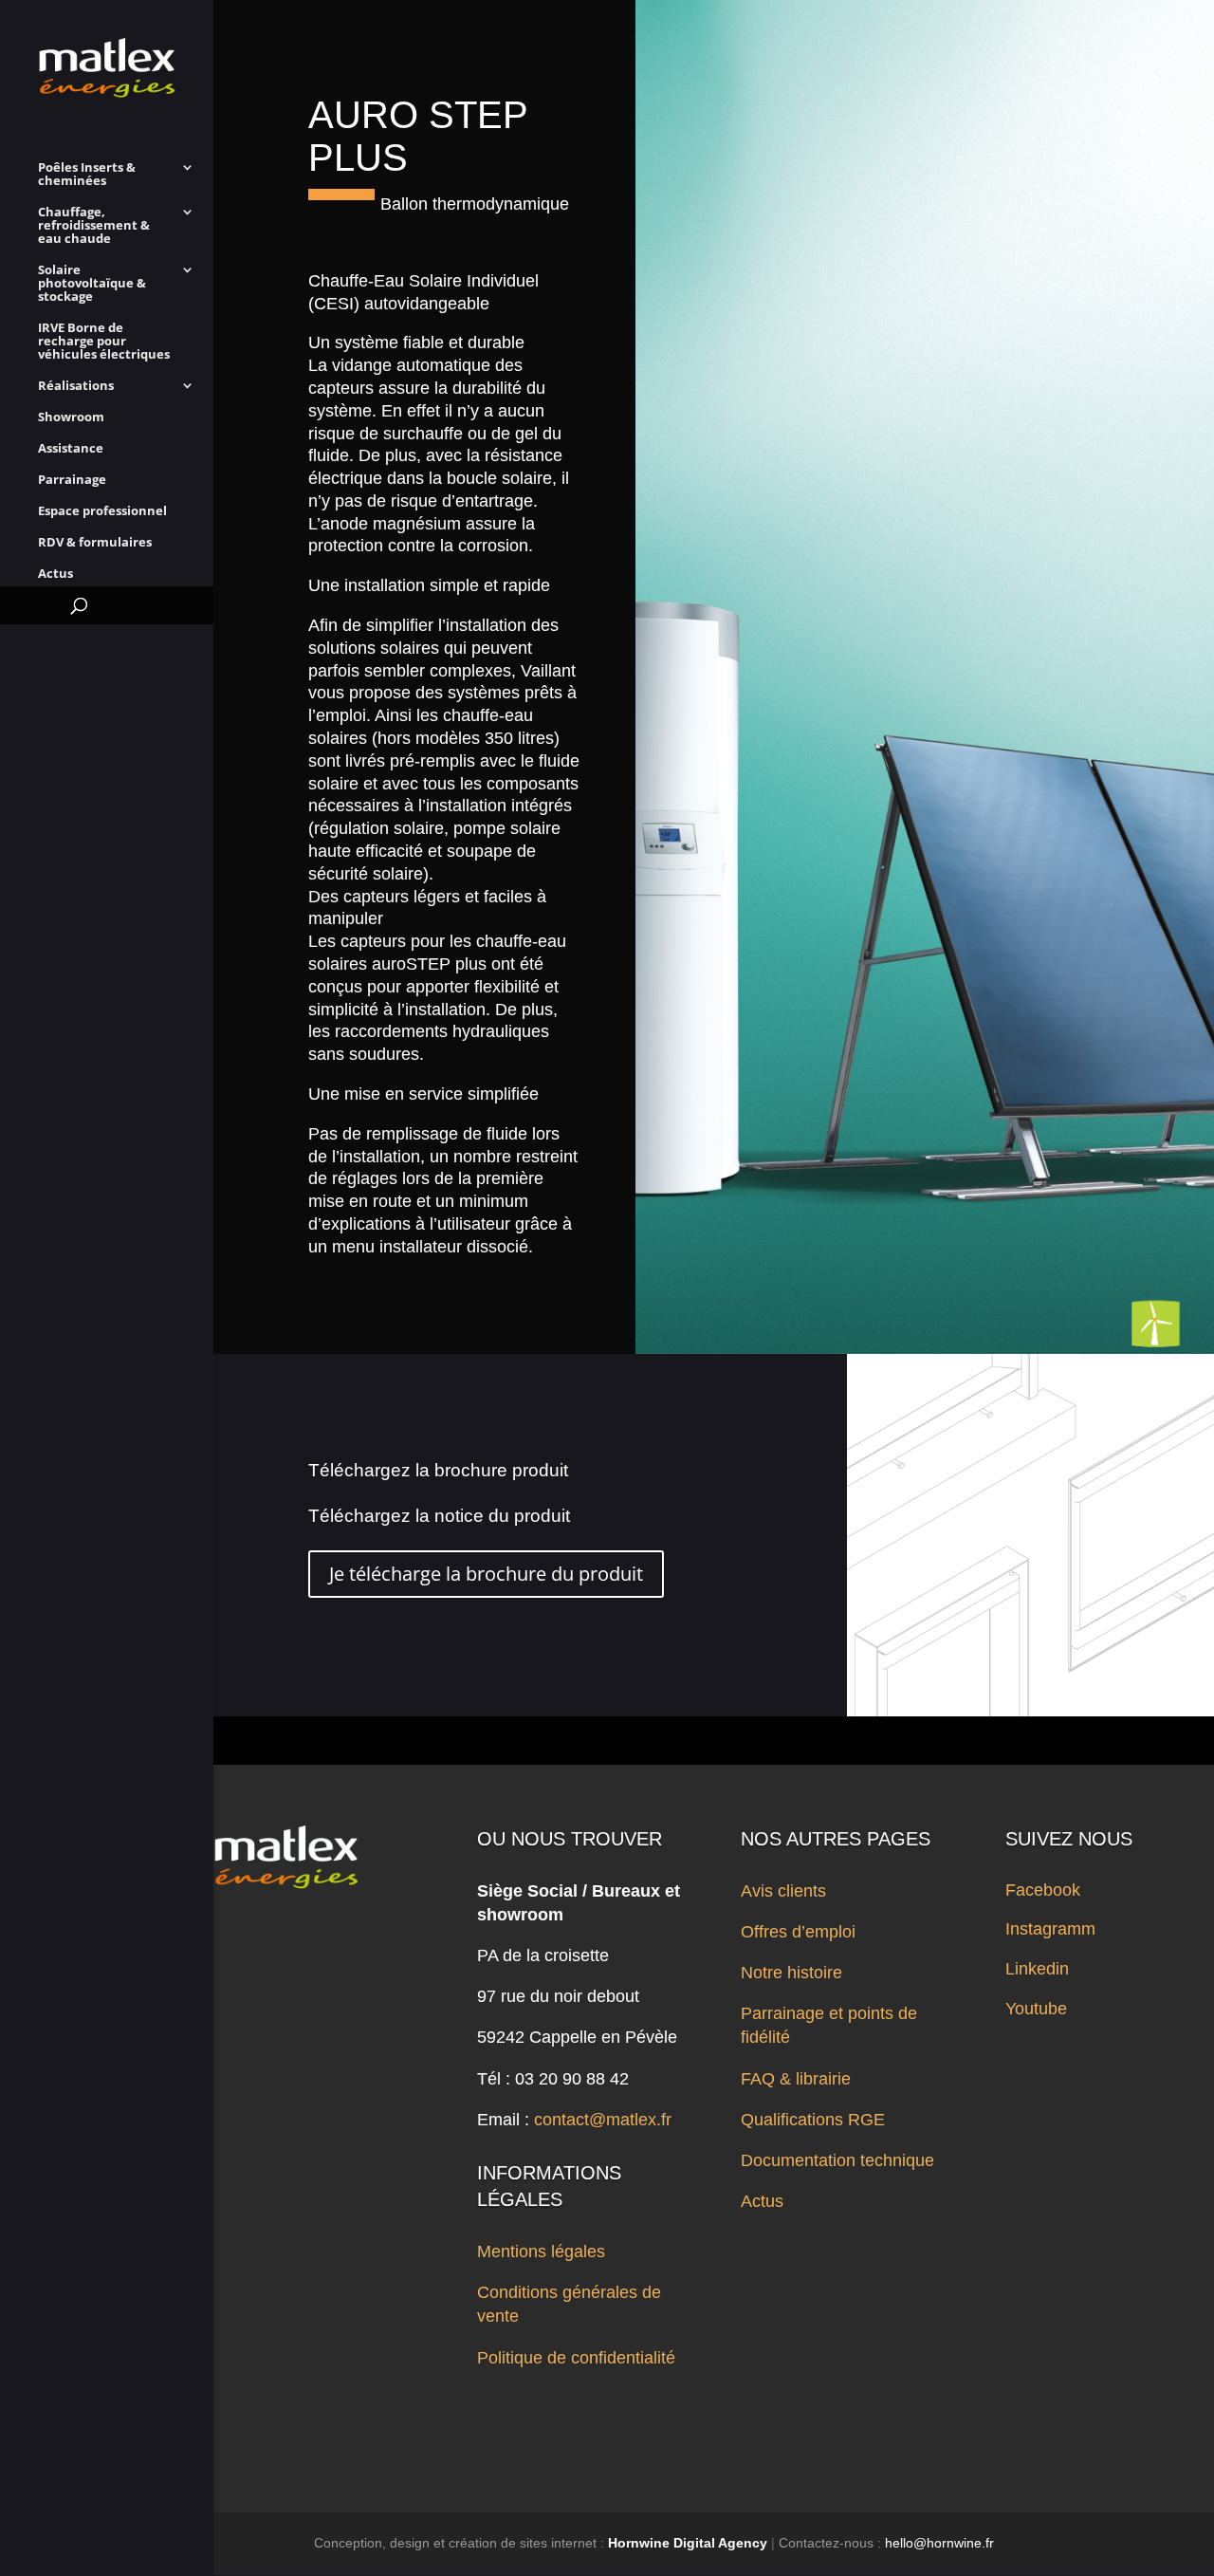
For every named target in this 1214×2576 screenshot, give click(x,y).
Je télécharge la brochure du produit (486, 1574)
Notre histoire (791, 1973)
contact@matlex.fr (603, 2120)
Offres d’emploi (798, 1932)
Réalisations (76, 386)
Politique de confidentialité (576, 2358)
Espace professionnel (102, 511)
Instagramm (1050, 1929)
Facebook (1043, 1890)
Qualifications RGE (813, 2120)
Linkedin (1037, 1969)
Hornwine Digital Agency (688, 2543)
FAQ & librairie (796, 2079)
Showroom (71, 417)
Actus (55, 574)
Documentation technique (837, 2160)
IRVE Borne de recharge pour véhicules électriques (104, 342)
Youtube (1036, 2009)
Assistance (71, 449)
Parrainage (72, 480)
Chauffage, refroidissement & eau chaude (94, 226)
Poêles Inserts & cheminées (87, 175)
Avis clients (783, 1891)
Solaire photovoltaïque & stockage (92, 284)
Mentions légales (541, 2252)
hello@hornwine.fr (939, 2543)
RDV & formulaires (95, 543)
